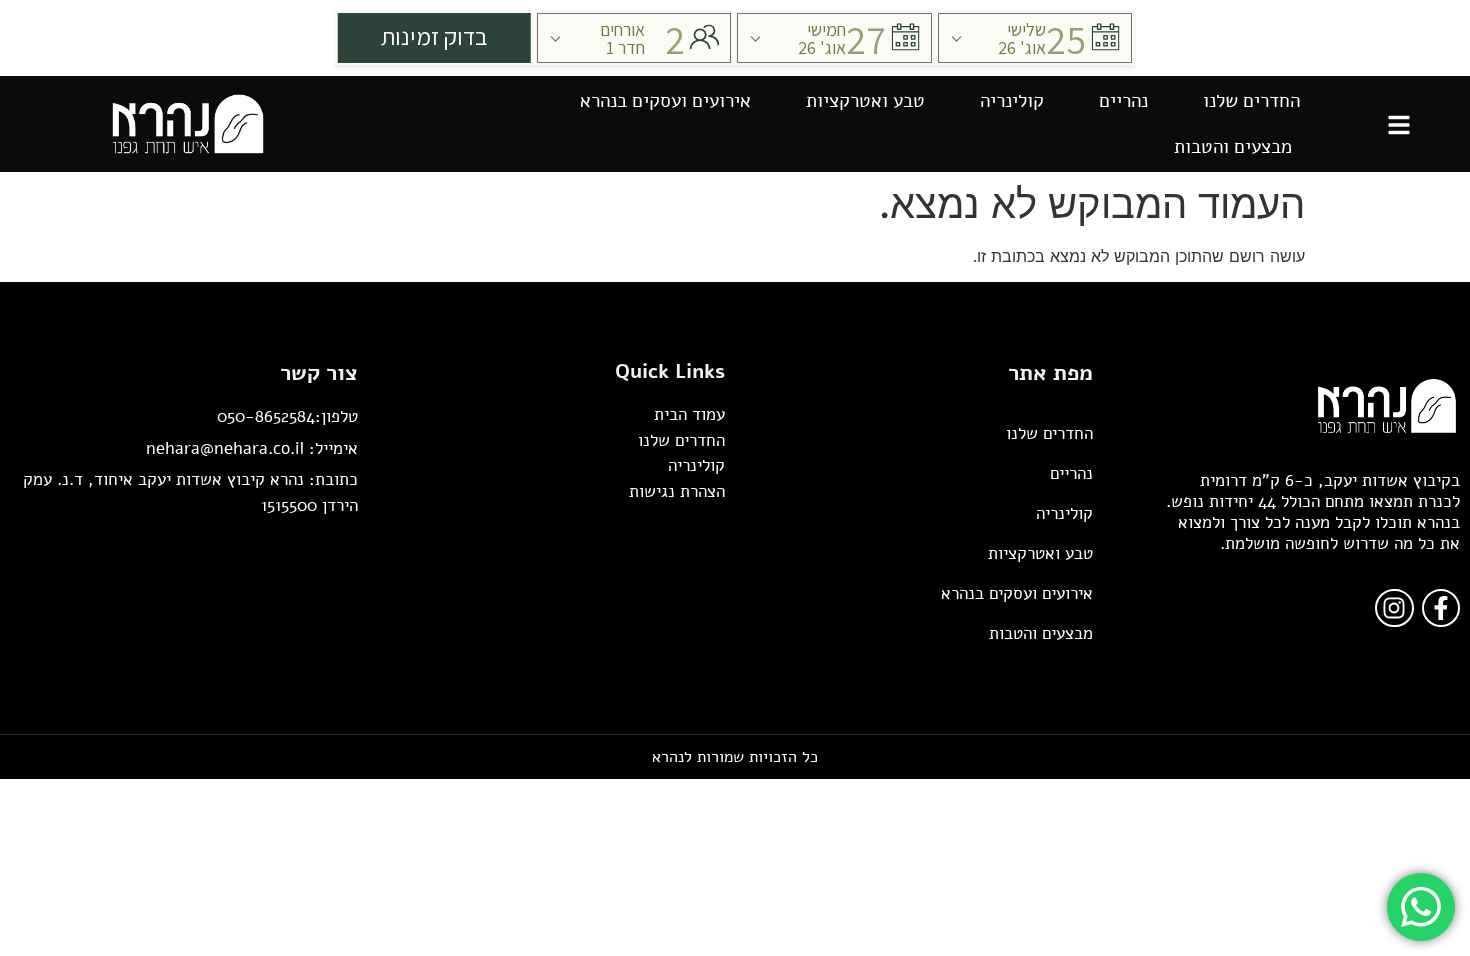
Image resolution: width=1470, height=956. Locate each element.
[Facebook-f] (1441, 608)
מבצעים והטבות (1233, 147)
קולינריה (1012, 101)
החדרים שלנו (1251, 101)
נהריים (1123, 101)
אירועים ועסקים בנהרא (665, 101)
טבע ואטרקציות (865, 101)
